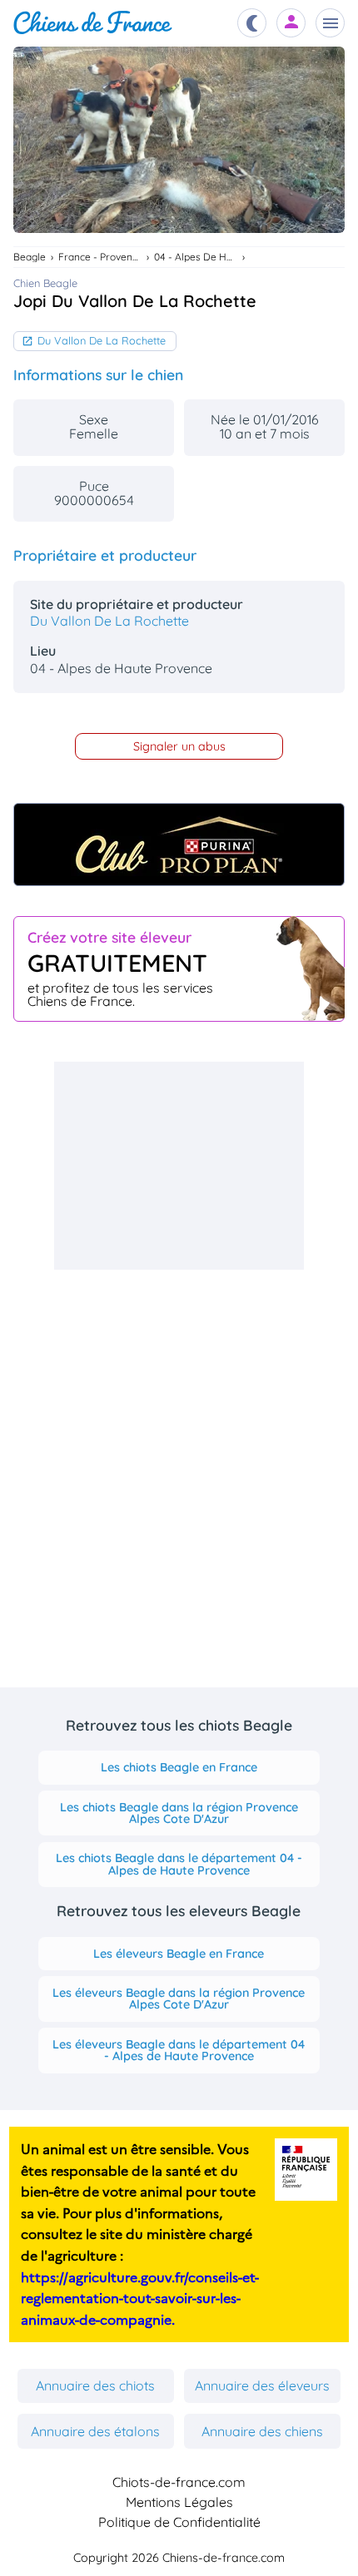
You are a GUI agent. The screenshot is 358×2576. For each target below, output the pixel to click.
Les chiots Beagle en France (179, 1767)
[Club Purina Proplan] (179, 845)
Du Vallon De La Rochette (102, 340)
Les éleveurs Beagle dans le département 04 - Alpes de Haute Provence (179, 2050)
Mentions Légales (179, 2502)
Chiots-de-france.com (179, 2482)
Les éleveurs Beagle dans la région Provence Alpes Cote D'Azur (179, 1999)
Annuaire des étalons (95, 2431)
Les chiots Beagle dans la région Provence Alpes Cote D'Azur (179, 1813)
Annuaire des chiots (95, 2385)
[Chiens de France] (93, 23)
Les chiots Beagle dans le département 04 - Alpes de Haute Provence (179, 1864)
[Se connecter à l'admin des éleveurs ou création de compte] (291, 23)
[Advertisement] (179, 1166)
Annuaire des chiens (262, 2431)
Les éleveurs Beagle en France (179, 1954)
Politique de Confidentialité (179, 2522)
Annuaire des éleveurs (262, 2385)
